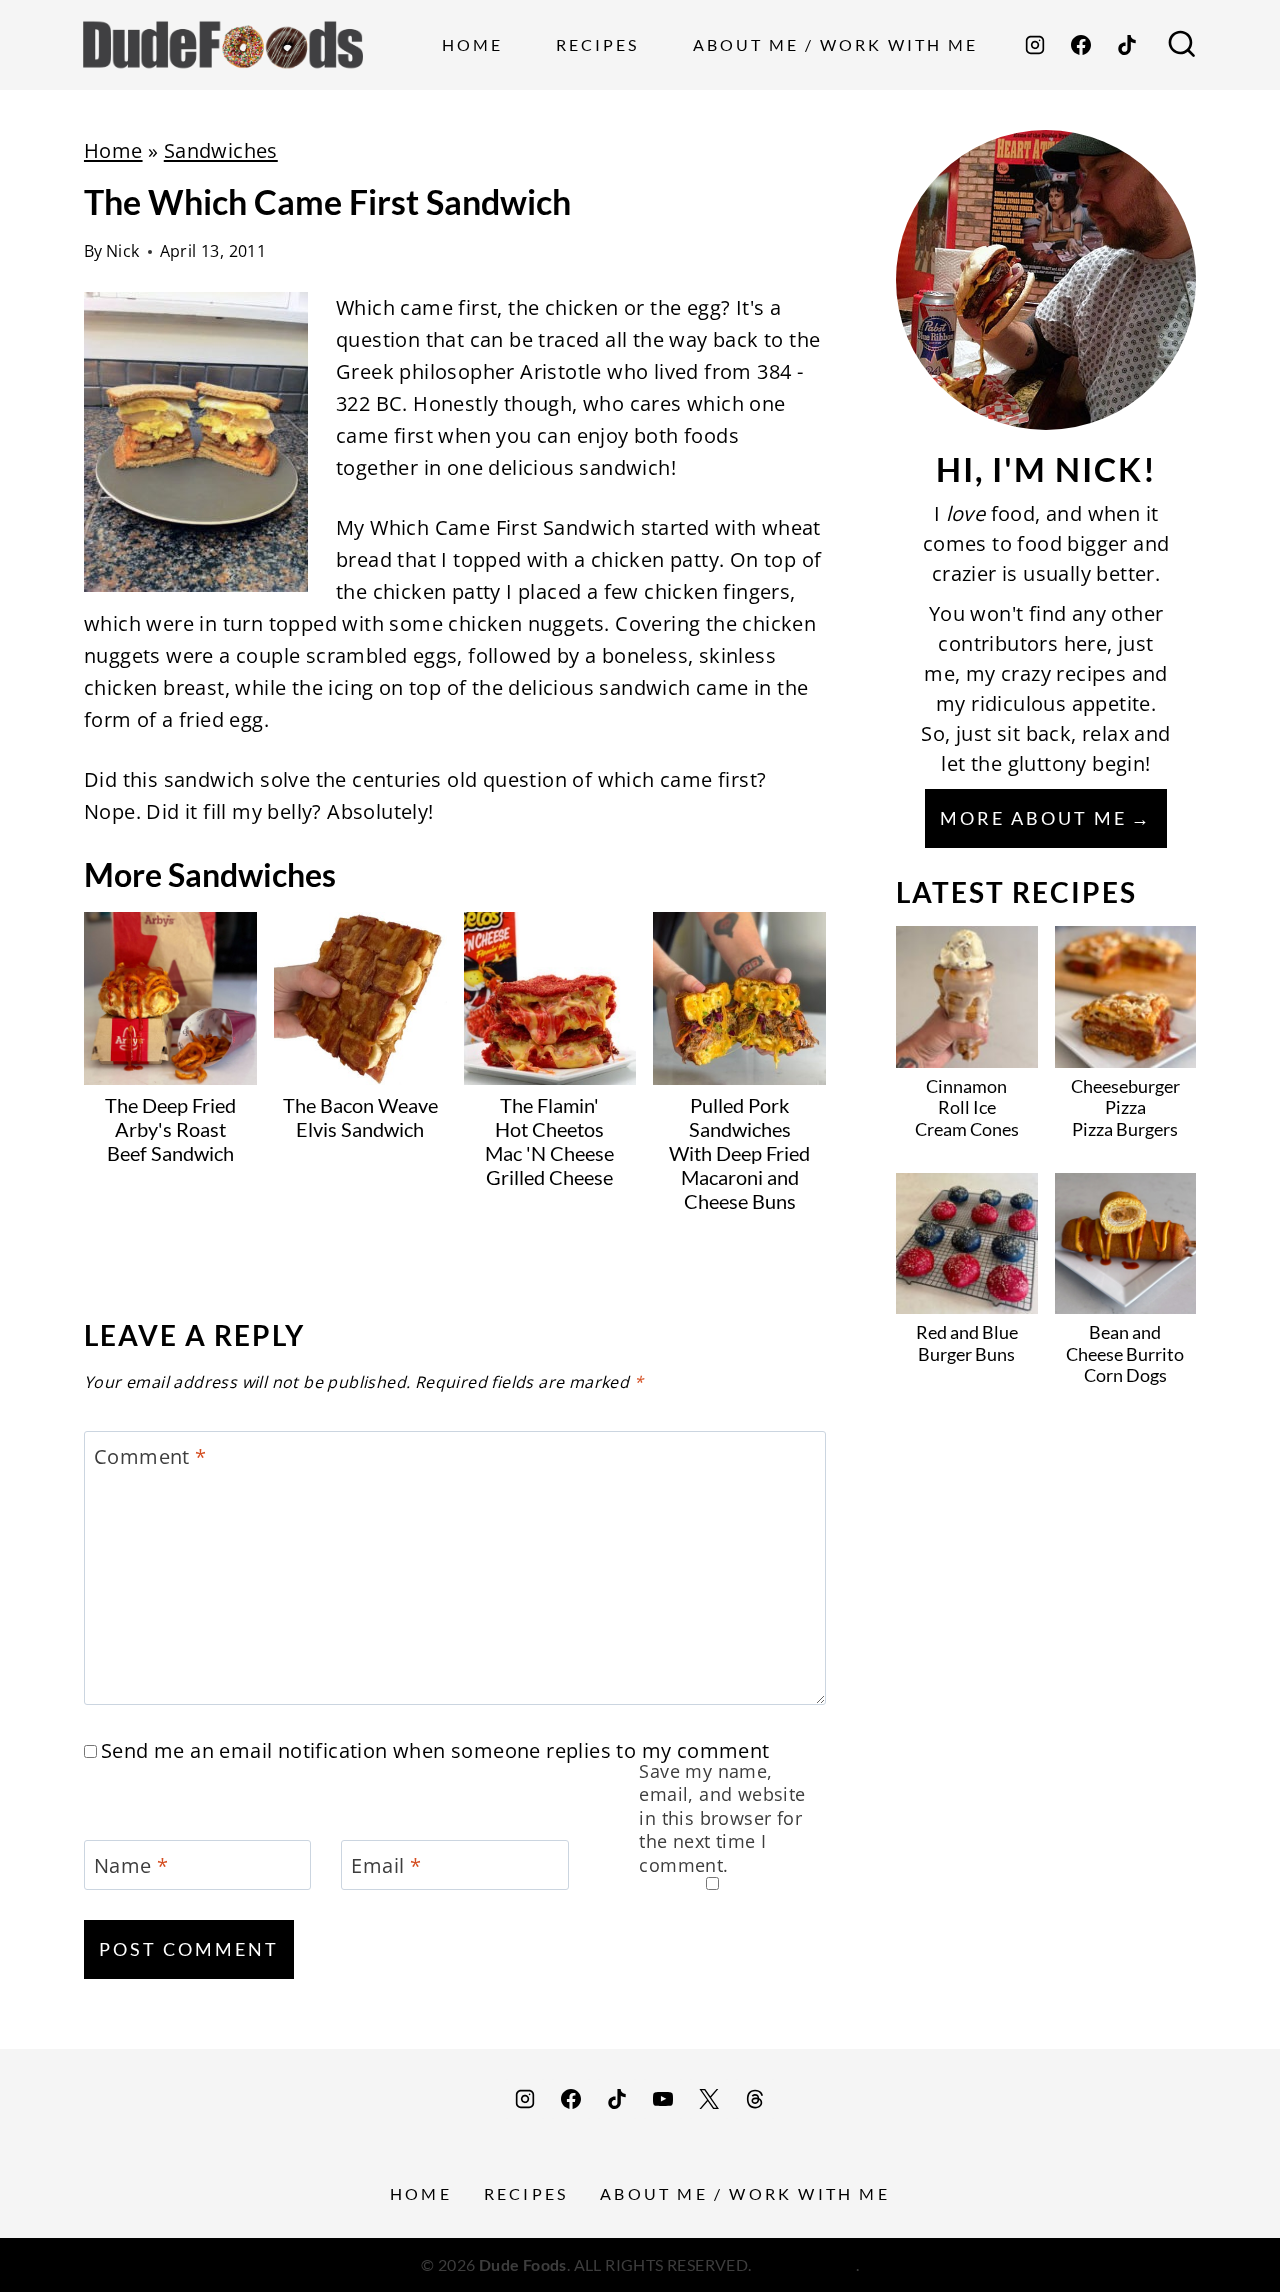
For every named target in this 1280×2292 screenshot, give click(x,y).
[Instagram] (1035, 45)
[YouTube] (663, 2099)
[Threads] (755, 2099)
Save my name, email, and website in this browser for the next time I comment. (722, 1818)
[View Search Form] (1182, 45)
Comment (150, 1457)
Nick (123, 251)
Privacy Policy (805, 2264)
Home (472, 44)
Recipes (597, 44)
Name (131, 1866)
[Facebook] (1081, 45)
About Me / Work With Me (835, 44)
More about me (1033, 818)
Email (386, 1866)
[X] (709, 2099)
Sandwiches (221, 150)
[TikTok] (1127, 45)
